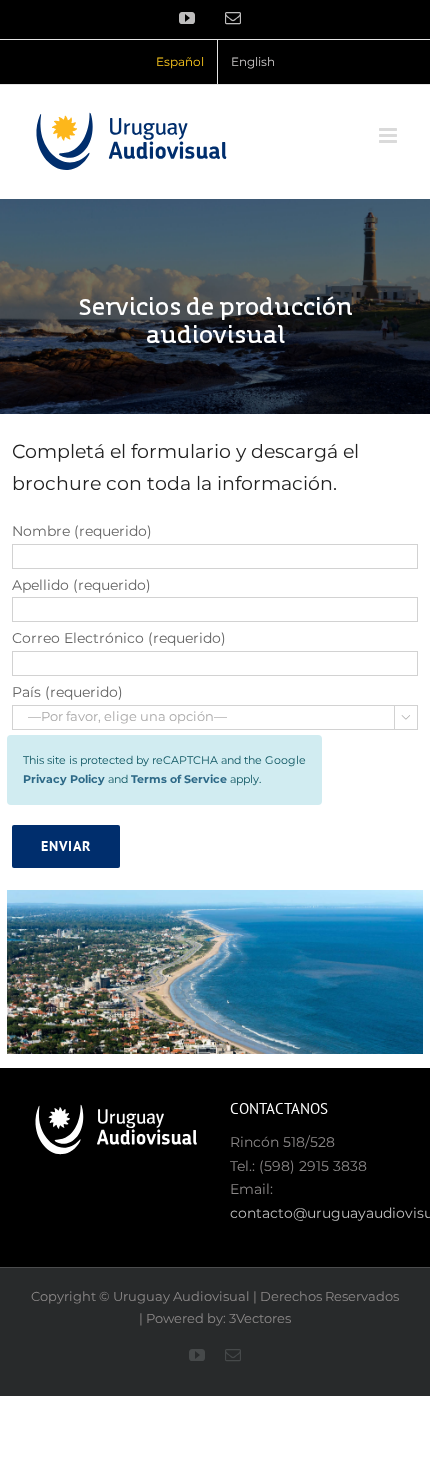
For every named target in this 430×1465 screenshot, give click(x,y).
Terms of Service (179, 779)
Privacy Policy (64, 779)
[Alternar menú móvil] (389, 135)
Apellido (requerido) (81, 585)
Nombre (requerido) (82, 531)
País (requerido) (67, 692)
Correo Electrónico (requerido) (119, 638)
